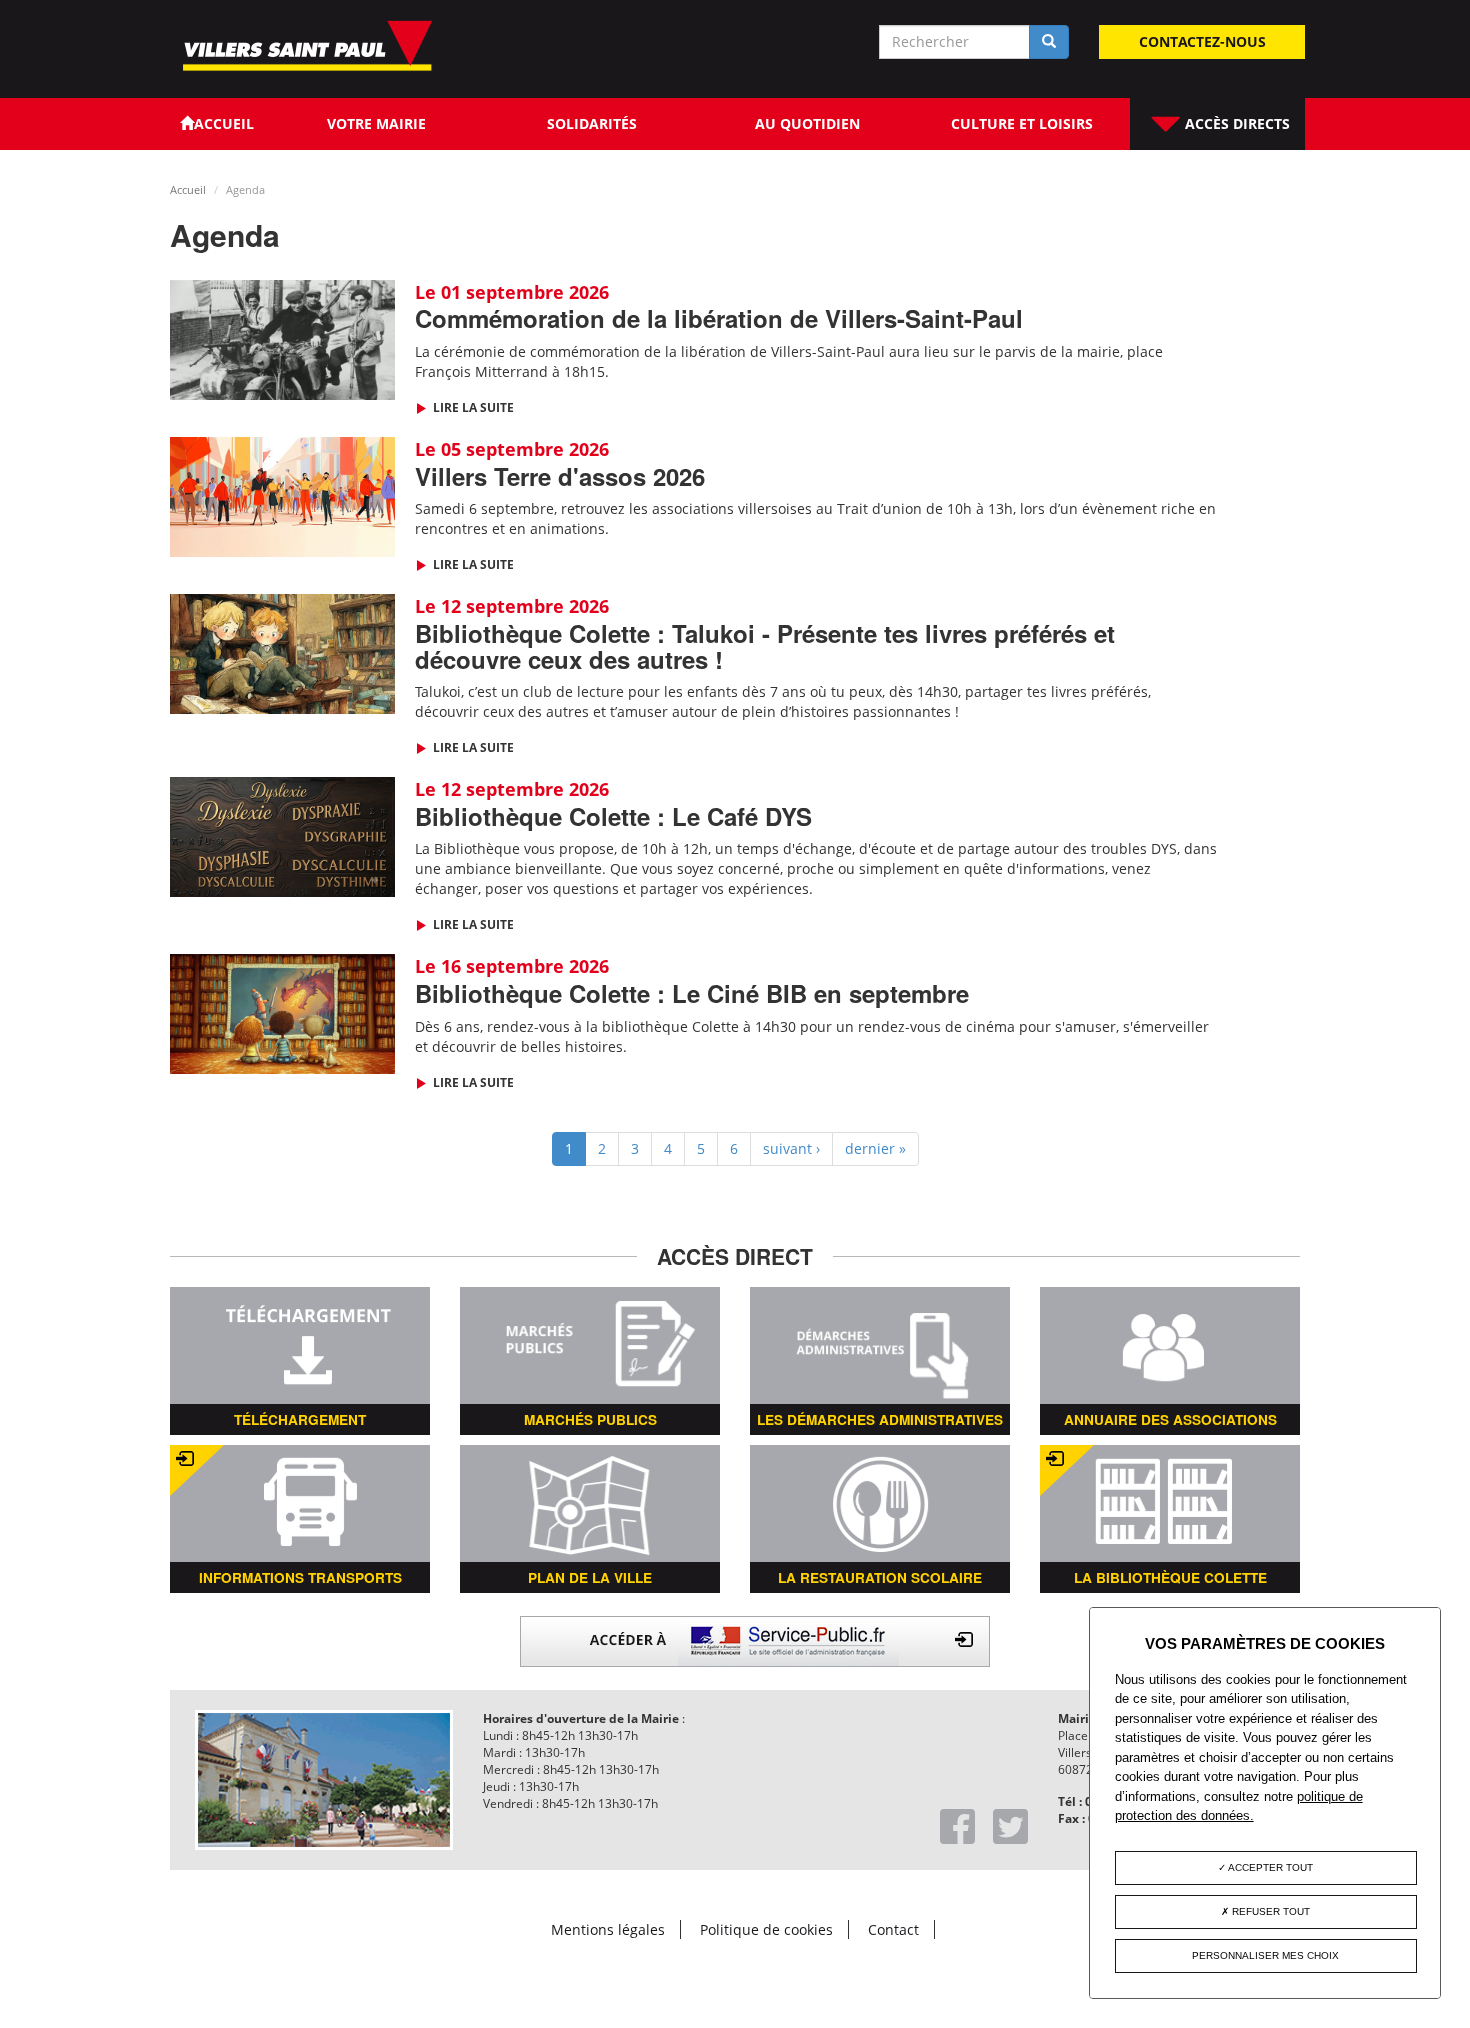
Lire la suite (472, 407)
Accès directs (1235, 123)
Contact (893, 1929)
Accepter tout (1269, 1867)
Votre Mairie (376, 123)
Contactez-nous (1202, 41)
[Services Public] (755, 1639)
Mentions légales (608, 1929)
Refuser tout (1269, 1911)
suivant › (791, 1148)
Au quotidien (807, 123)
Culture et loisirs (1022, 123)
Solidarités (592, 123)
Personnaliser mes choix (1265, 1955)
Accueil (188, 189)
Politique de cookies (766, 1929)
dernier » (875, 1148)
